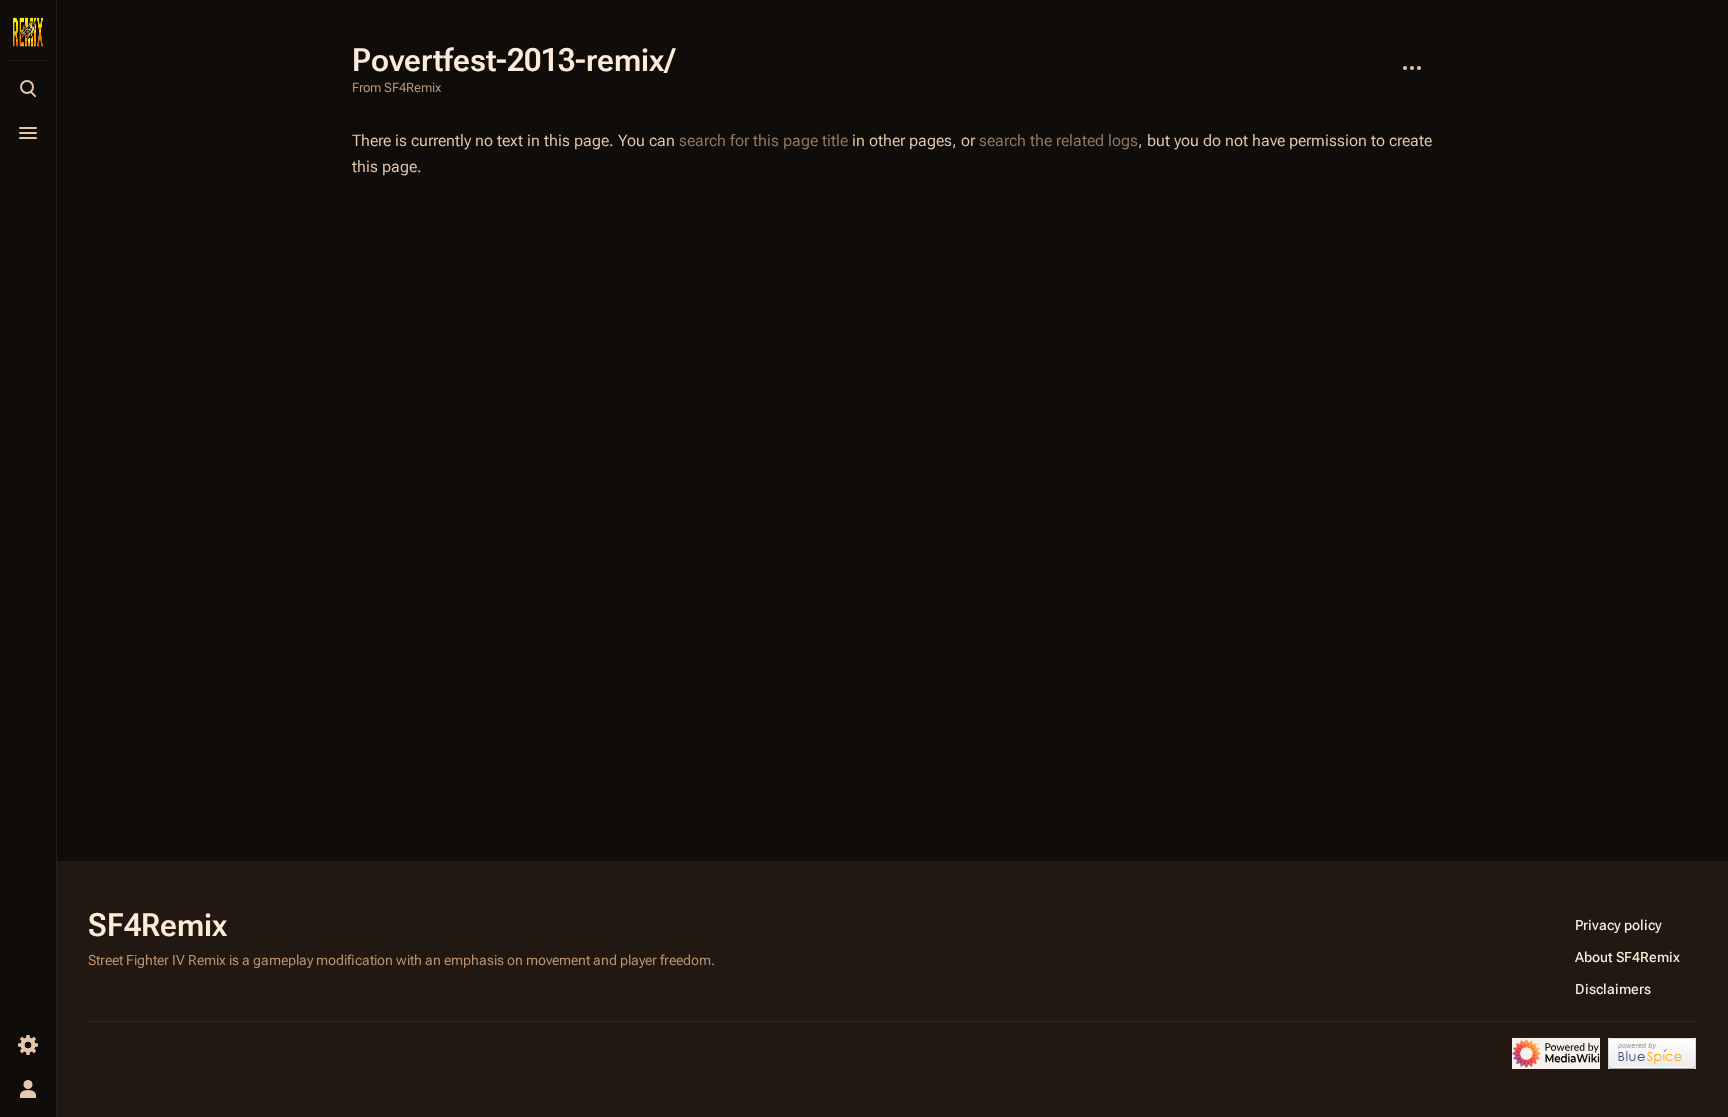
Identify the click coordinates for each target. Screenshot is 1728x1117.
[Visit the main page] (28, 32)
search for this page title (763, 140)
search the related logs (1058, 140)
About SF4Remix (1627, 957)
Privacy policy (1618, 925)
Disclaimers (1613, 989)
